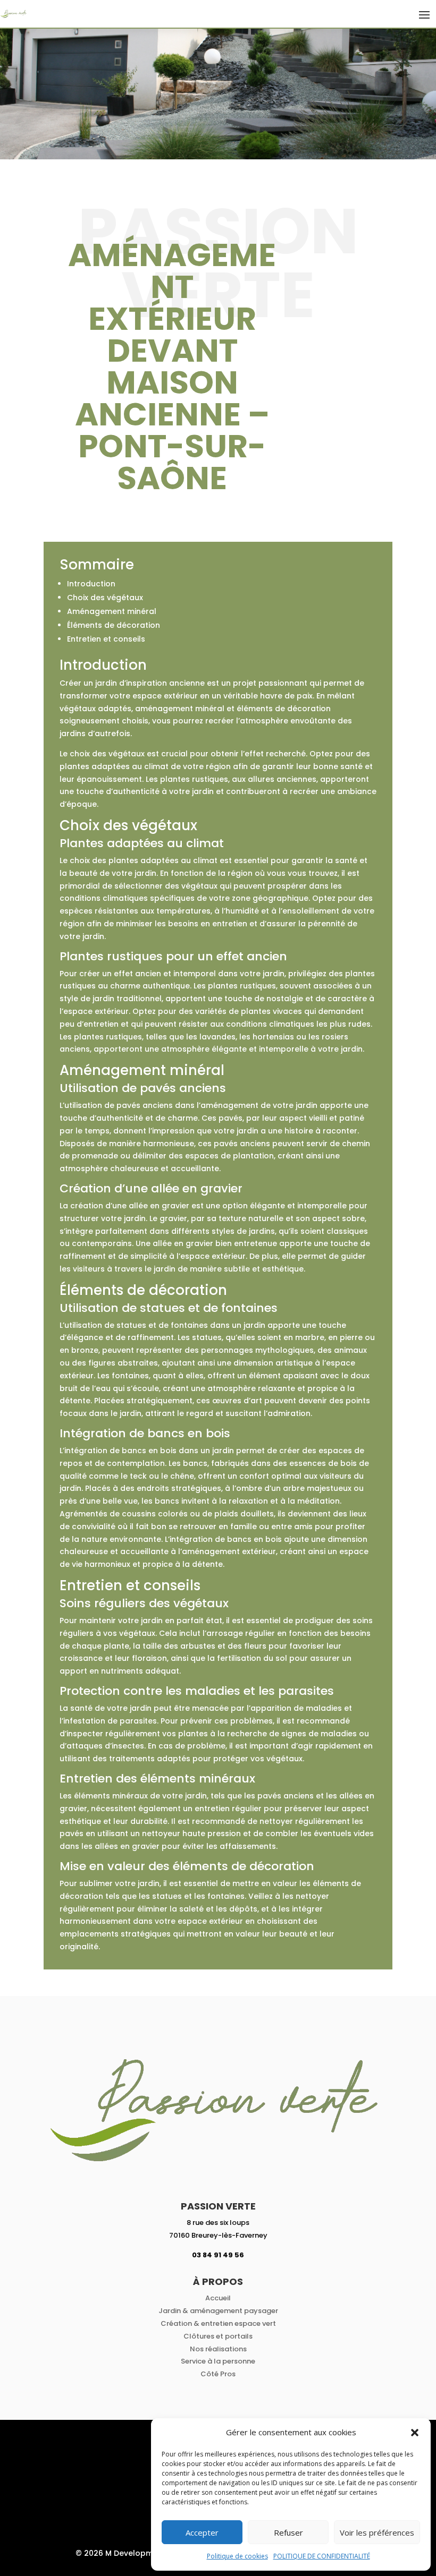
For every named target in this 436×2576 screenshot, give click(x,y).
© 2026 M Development (121, 2553)
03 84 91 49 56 (218, 2255)
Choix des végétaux (105, 598)
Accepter (202, 2532)
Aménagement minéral (112, 611)
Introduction (91, 584)
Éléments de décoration (114, 625)
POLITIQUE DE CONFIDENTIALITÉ (322, 2556)
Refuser (288, 2532)
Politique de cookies (237, 2556)
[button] (415, 2433)
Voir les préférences (377, 2532)
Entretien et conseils (106, 639)
